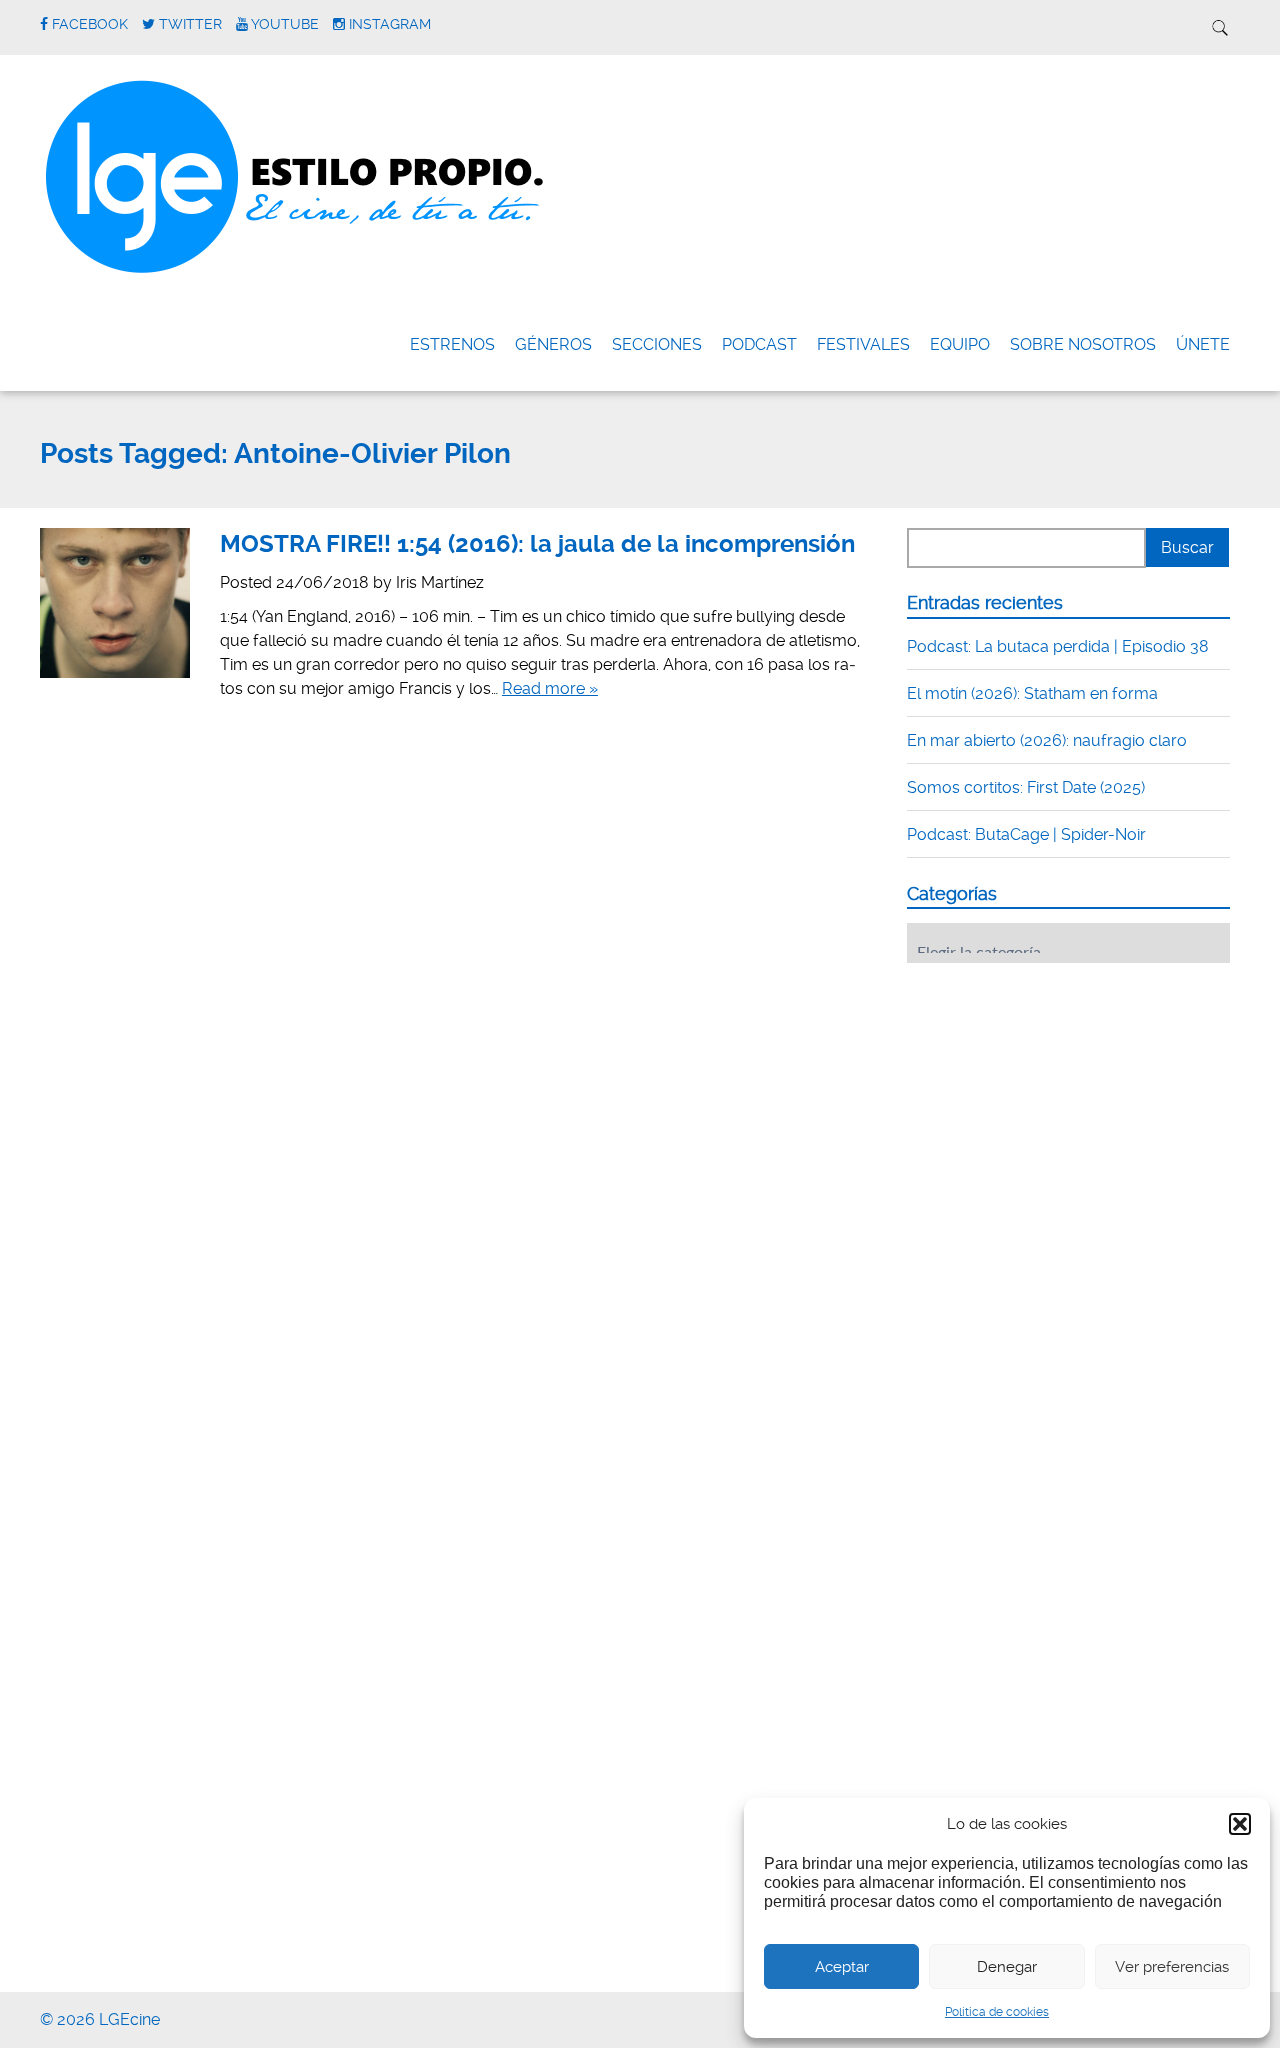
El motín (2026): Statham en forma (1032, 693)
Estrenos (452, 344)
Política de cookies (997, 2012)
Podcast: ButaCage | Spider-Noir (1026, 834)
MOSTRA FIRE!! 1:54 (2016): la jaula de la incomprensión (537, 544)
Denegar (1007, 1967)
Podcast (759, 344)
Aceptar (842, 1967)
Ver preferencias (1172, 1967)
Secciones (657, 344)
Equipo (960, 344)
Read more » (550, 688)
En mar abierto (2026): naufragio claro (1047, 740)
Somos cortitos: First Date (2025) (1026, 787)
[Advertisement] (1057, 1102)
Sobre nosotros (1083, 344)
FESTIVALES (863, 344)
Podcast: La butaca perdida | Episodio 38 (1058, 646)
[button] (1240, 1824)
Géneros (553, 344)
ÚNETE (1203, 344)
